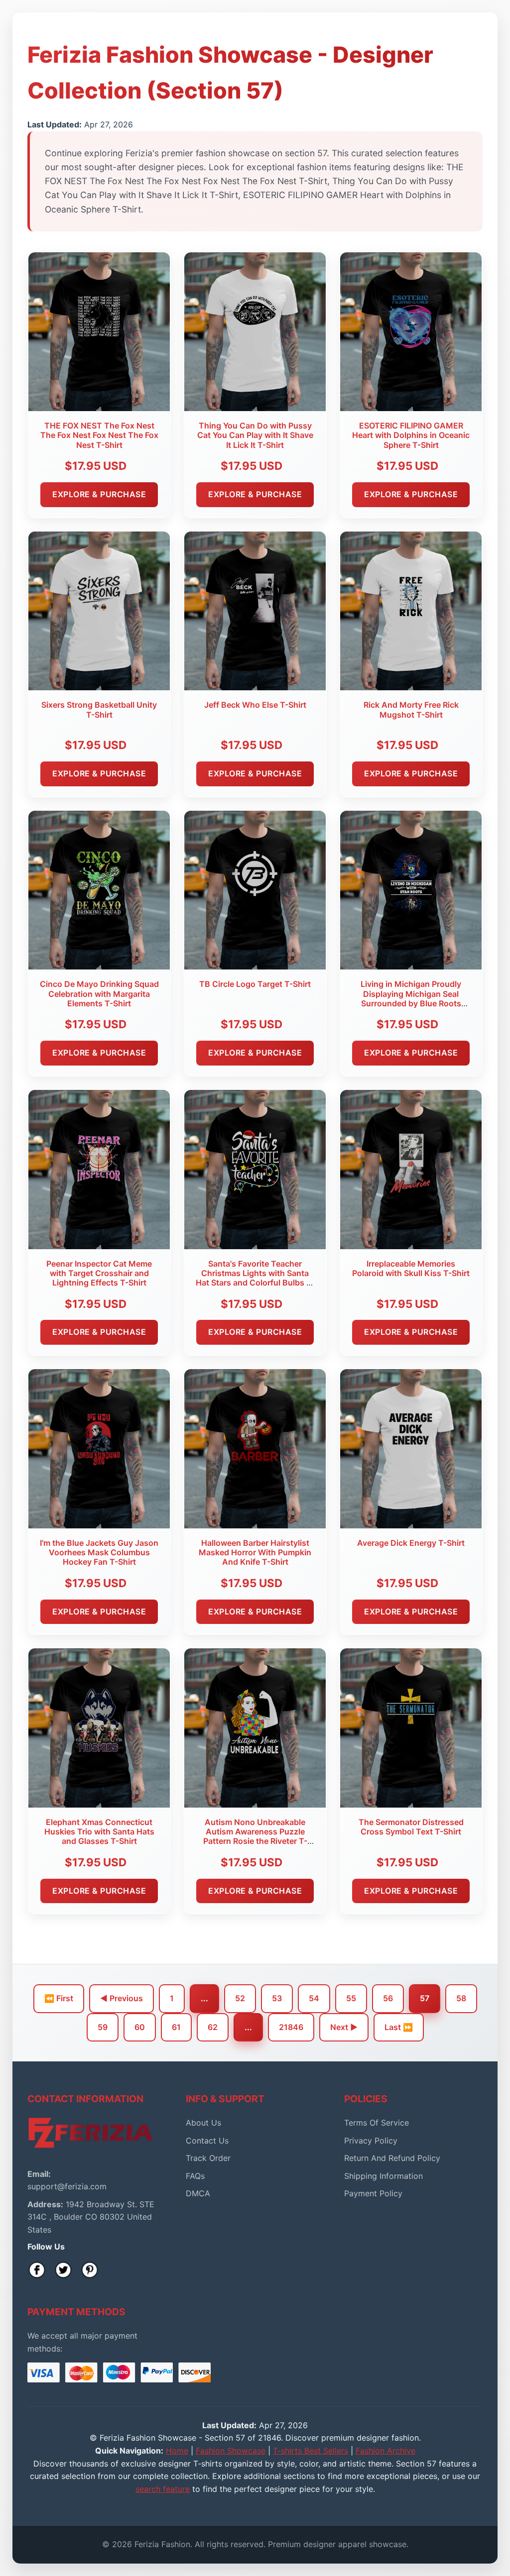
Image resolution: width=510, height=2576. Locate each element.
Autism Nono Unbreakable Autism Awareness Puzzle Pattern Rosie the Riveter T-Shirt (255, 1836)
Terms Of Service (377, 2123)
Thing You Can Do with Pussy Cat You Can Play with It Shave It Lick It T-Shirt (255, 435)
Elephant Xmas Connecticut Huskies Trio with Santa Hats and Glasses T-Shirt (99, 1831)
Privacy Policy (371, 2141)
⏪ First (59, 1998)
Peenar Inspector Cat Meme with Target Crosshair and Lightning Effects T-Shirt (99, 1273)
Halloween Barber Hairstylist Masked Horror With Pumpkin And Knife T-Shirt (255, 1552)
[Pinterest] (90, 2270)
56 (388, 1998)
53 (277, 1998)
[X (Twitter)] (63, 2270)
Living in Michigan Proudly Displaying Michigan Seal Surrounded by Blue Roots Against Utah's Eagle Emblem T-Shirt (411, 1003)
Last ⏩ (399, 2027)
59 (103, 2027)
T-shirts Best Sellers (311, 2451)
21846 (291, 2027)
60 (140, 2027)
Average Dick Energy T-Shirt (411, 1543)
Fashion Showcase (231, 2451)
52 (240, 1998)
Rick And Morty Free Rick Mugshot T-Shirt (411, 709)
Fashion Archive (385, 2451)
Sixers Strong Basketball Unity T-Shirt (99, 709)
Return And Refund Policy (392, 2158)
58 (461, 1998)
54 (314, 1998)
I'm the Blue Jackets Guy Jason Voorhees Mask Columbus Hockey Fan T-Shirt (99, 1552)
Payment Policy (373, 2193)
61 (176, 2027)
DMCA (198, 2193)
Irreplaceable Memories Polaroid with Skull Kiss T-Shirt (411, 1268)
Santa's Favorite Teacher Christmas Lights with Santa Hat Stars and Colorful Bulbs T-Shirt (255, 1278)
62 (213, 2027)
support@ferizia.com (67, 2186)
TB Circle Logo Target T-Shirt (255, 984)
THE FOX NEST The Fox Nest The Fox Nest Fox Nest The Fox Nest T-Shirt (99, 435)
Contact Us (207, 2141)
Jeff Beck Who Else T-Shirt (255, 705)
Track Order (208, 2158)
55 (351, 1998)
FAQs (195, 2176)
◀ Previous (122, 1998)
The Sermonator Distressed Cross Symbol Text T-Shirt (411, 1827)
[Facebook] (37, 2270)
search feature (163, 2489)
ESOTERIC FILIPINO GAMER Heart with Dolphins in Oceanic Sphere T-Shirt (411, 435)
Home (177, 2451)
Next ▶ (344, 2027)
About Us (203, 2123)
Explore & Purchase (99, 494)
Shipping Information (383, 2176)
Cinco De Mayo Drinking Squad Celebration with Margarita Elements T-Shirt (99, 993)
